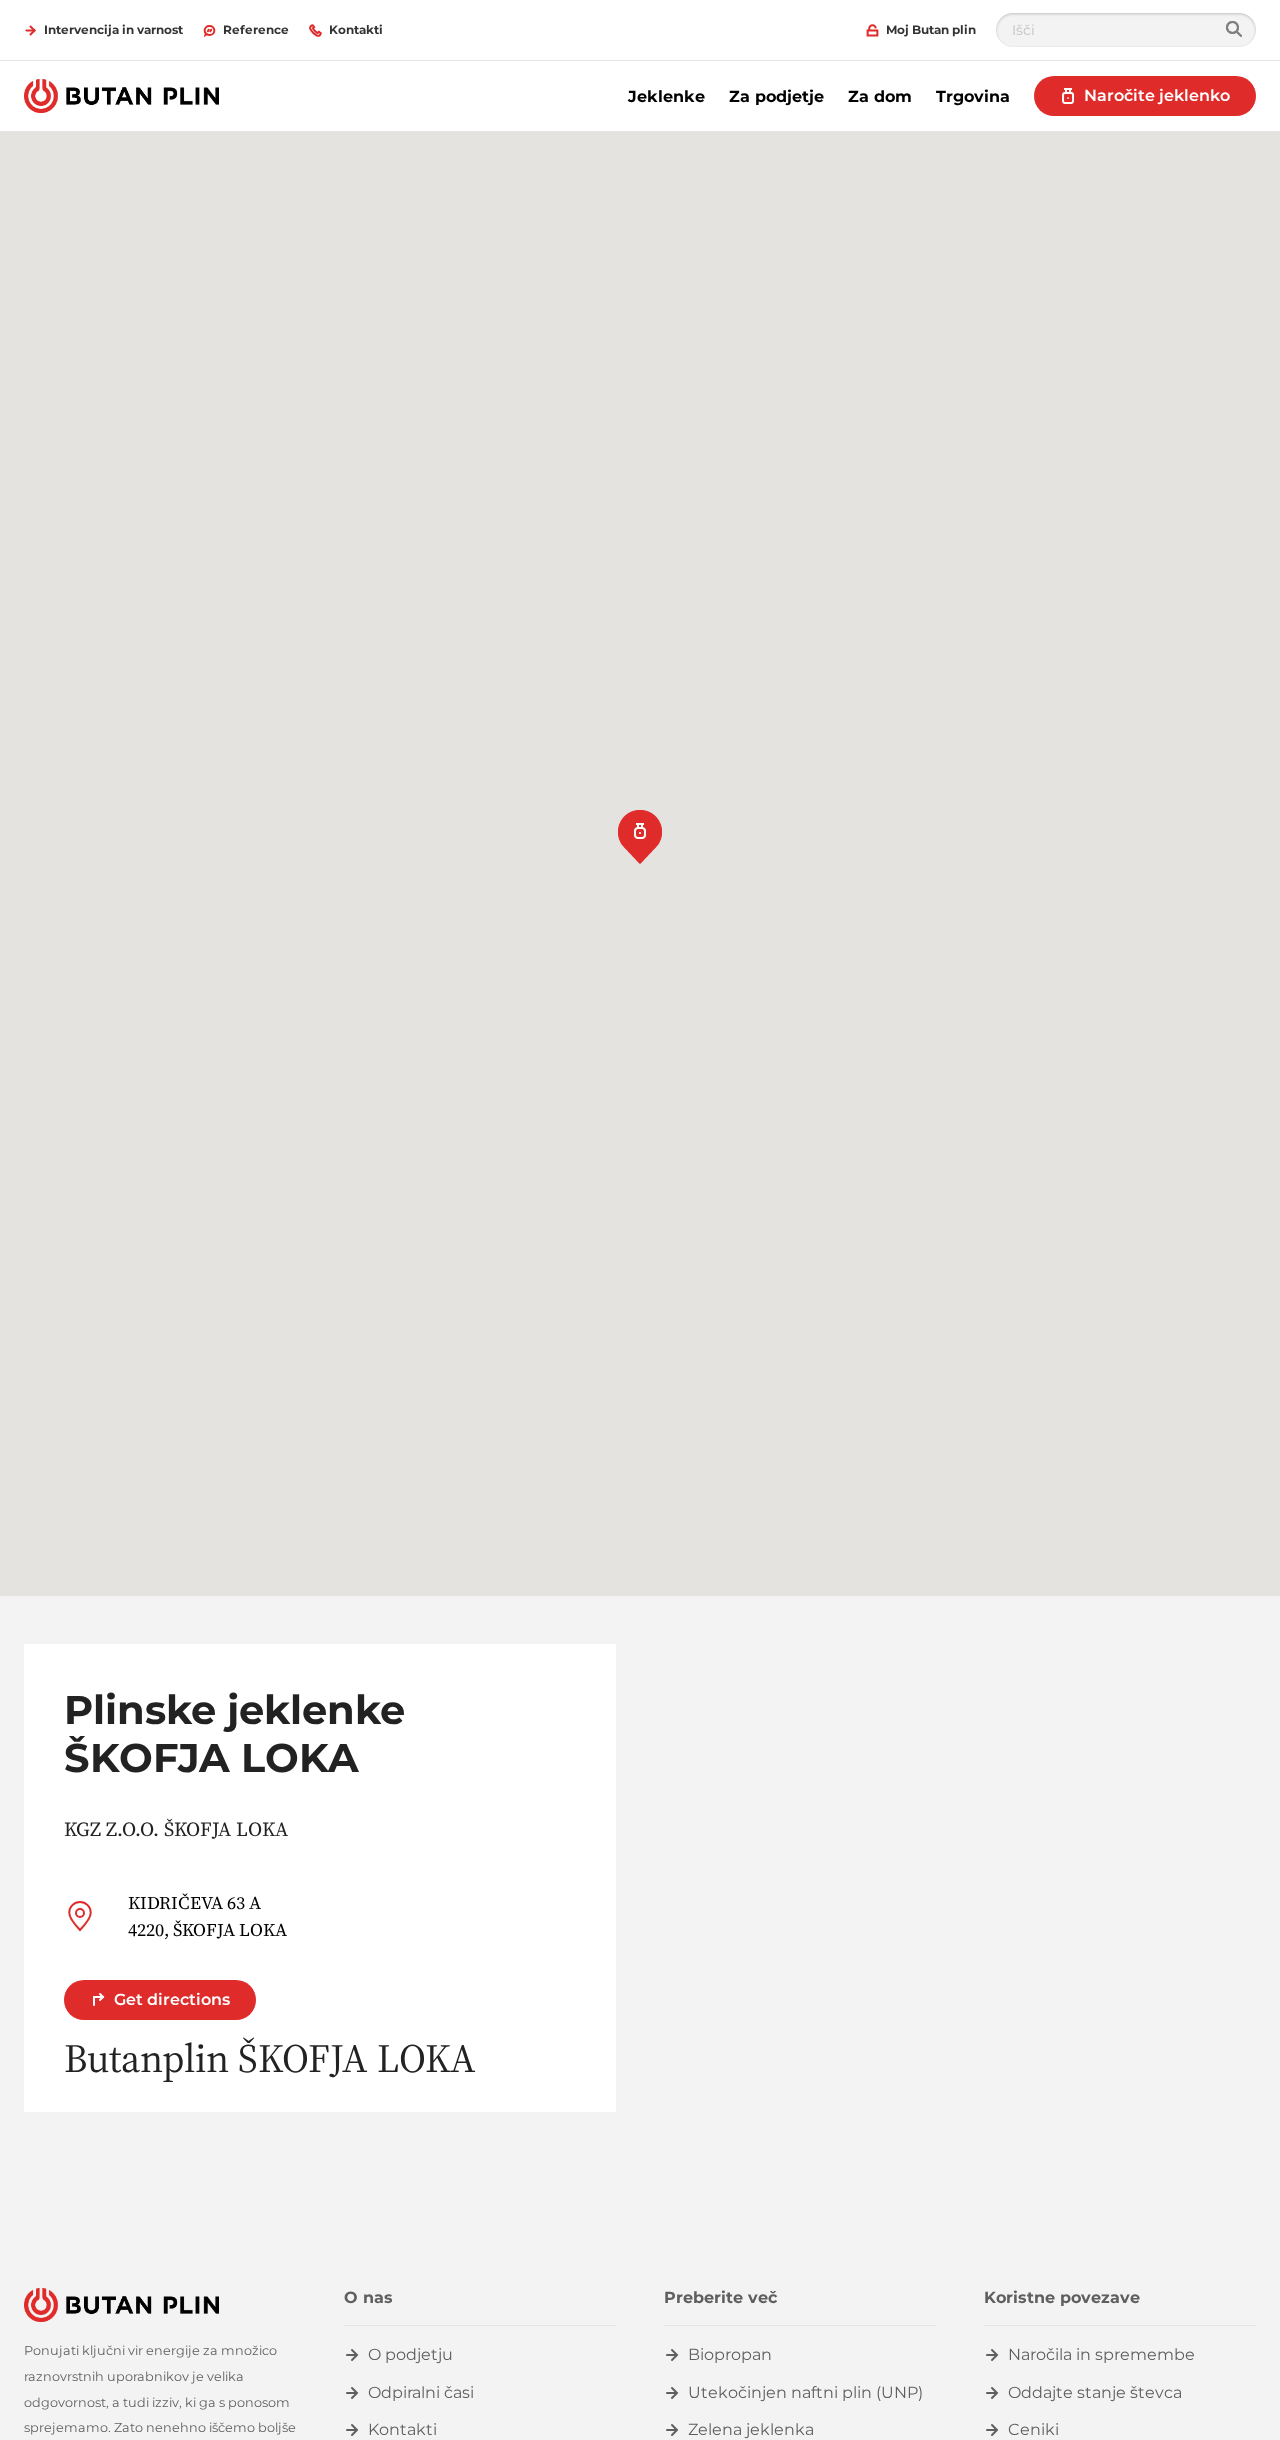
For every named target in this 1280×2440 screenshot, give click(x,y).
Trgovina (973, 96)
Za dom (880, 96)
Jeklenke (666, 96)
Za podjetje (776, 96)
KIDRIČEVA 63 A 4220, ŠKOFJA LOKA (207, 1916)
